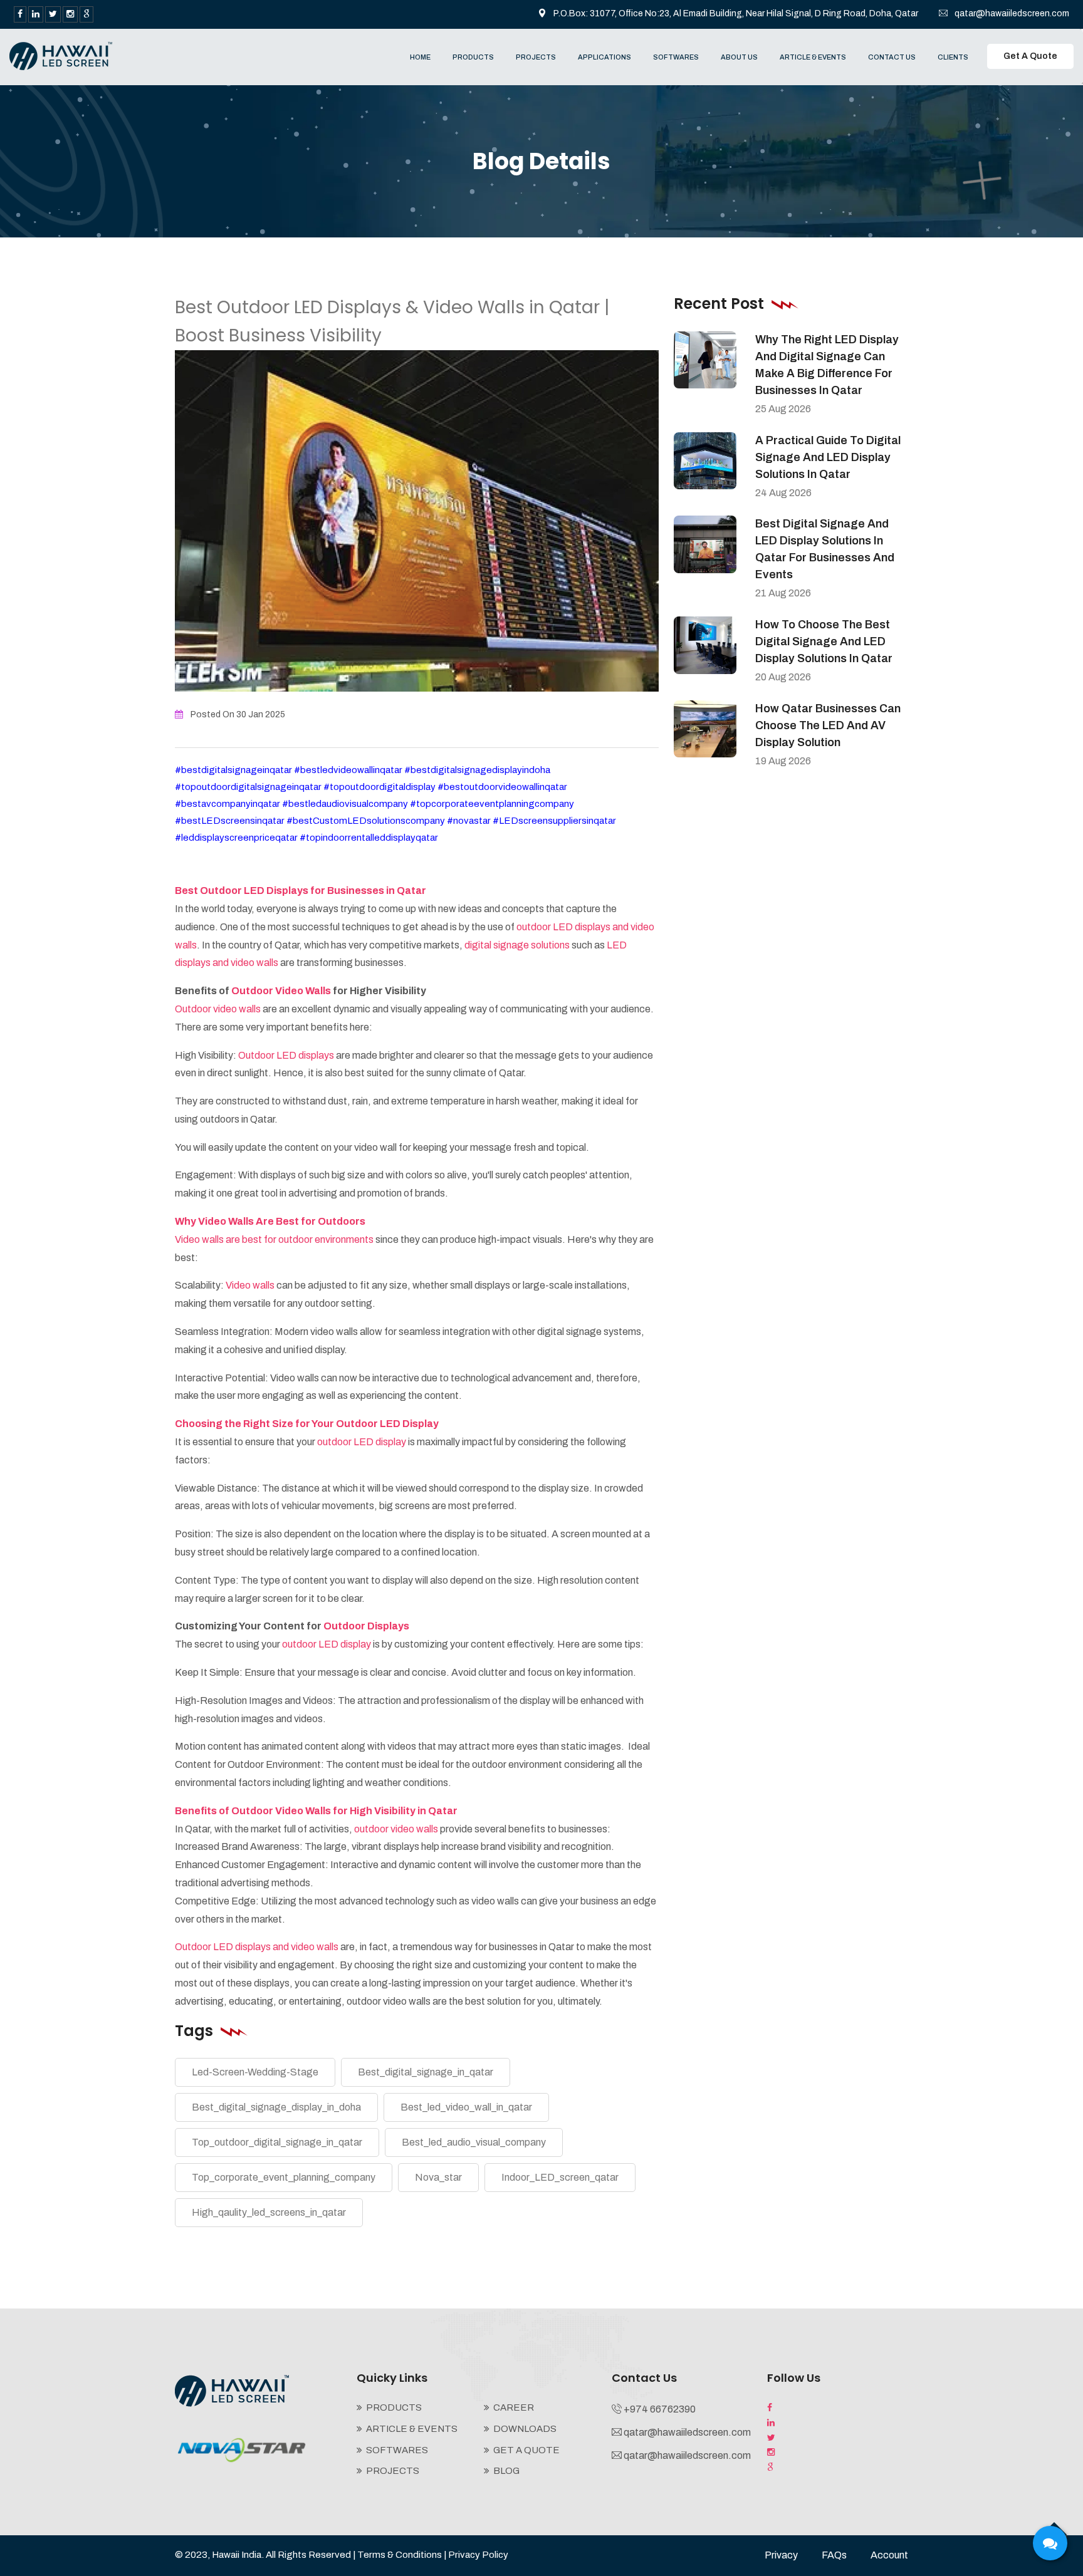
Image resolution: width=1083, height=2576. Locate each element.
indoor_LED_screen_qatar (560, 2177)
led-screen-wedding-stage (255, 2072)
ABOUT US (739, 57)
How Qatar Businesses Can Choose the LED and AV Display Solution (828, 725)
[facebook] (20, 14)
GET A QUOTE (526, 2450)
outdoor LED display (362, 1442)
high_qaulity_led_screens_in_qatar (269, 2212)
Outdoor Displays (366, 1626)
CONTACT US (892, 57)
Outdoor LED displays (286, 1055)
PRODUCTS (473, 57)
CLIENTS (953, 57)
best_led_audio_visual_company (474, 2142)
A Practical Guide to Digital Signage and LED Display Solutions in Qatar (828, 457)
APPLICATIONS (604, 57)
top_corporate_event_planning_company (284, 2177)
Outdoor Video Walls (281, 991)
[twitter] (53, 14)
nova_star (438, 2177)
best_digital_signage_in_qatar (426, 2072)
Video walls (250, 1285)
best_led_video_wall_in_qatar (466, 2107)
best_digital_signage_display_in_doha (276, 2107)
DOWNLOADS (525, 2429)
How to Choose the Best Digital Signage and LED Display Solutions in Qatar (824, 641)
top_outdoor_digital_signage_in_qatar (277, 2142)
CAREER (514, 2407)
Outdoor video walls (219, 1009)
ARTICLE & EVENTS (813, 57)
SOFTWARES (676, 57)
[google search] (86, 14)
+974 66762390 (660, 2409)
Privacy (781, 2555)
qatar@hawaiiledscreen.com (1012, 13)
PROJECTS (536, 57)
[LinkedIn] (36, 14)
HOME (420, 57)
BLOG (506, 2471)
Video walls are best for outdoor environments (275, 1239)
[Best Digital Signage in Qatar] (61, 55)
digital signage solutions (516, 945)
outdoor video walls (396, 1829)
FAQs (834, 2555)
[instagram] (70, 14)
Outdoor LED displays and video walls (257, 1947)
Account (889, 2555)
